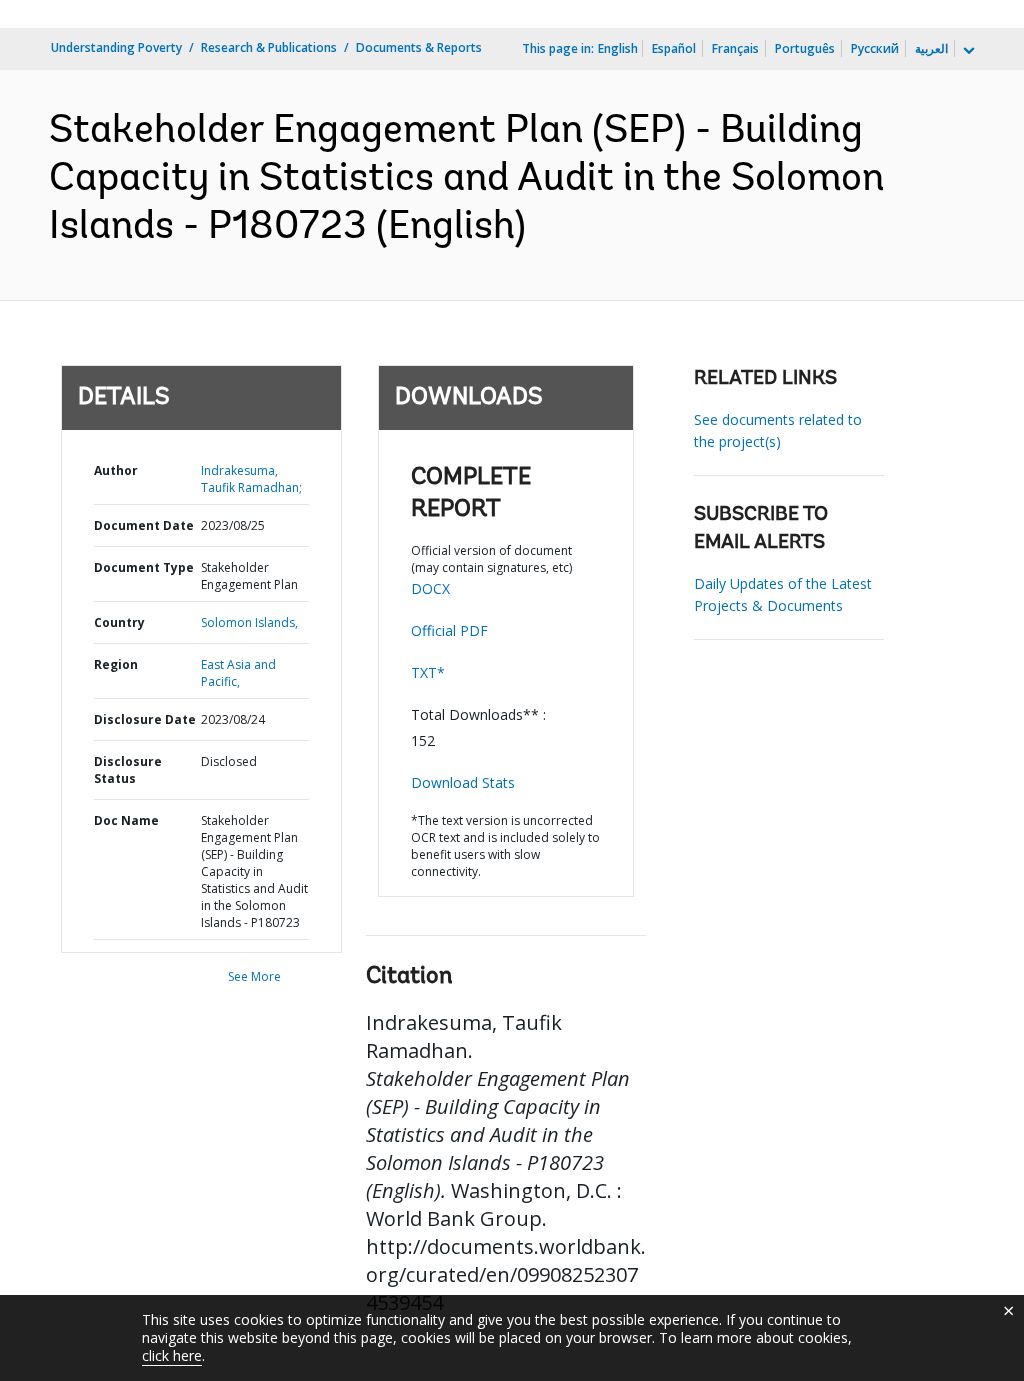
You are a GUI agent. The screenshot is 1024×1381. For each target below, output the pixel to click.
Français (735, 48)
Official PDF (449, 630)
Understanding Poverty (116, 47)
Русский (875, 48)
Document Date (144, 525)
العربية (931, 48)
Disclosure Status (128, 770)
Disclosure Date (145, 719)
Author (116, 470)
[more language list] (967, 51)
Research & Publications (269, 47)
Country (119, 622)
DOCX (430, 588)
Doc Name (126, 820)
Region (116, 664)
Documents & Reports (419, 47)
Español (674, 48)
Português (805, 48)
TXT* (428, 672)
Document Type (144, 567)
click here (172, 1355)
